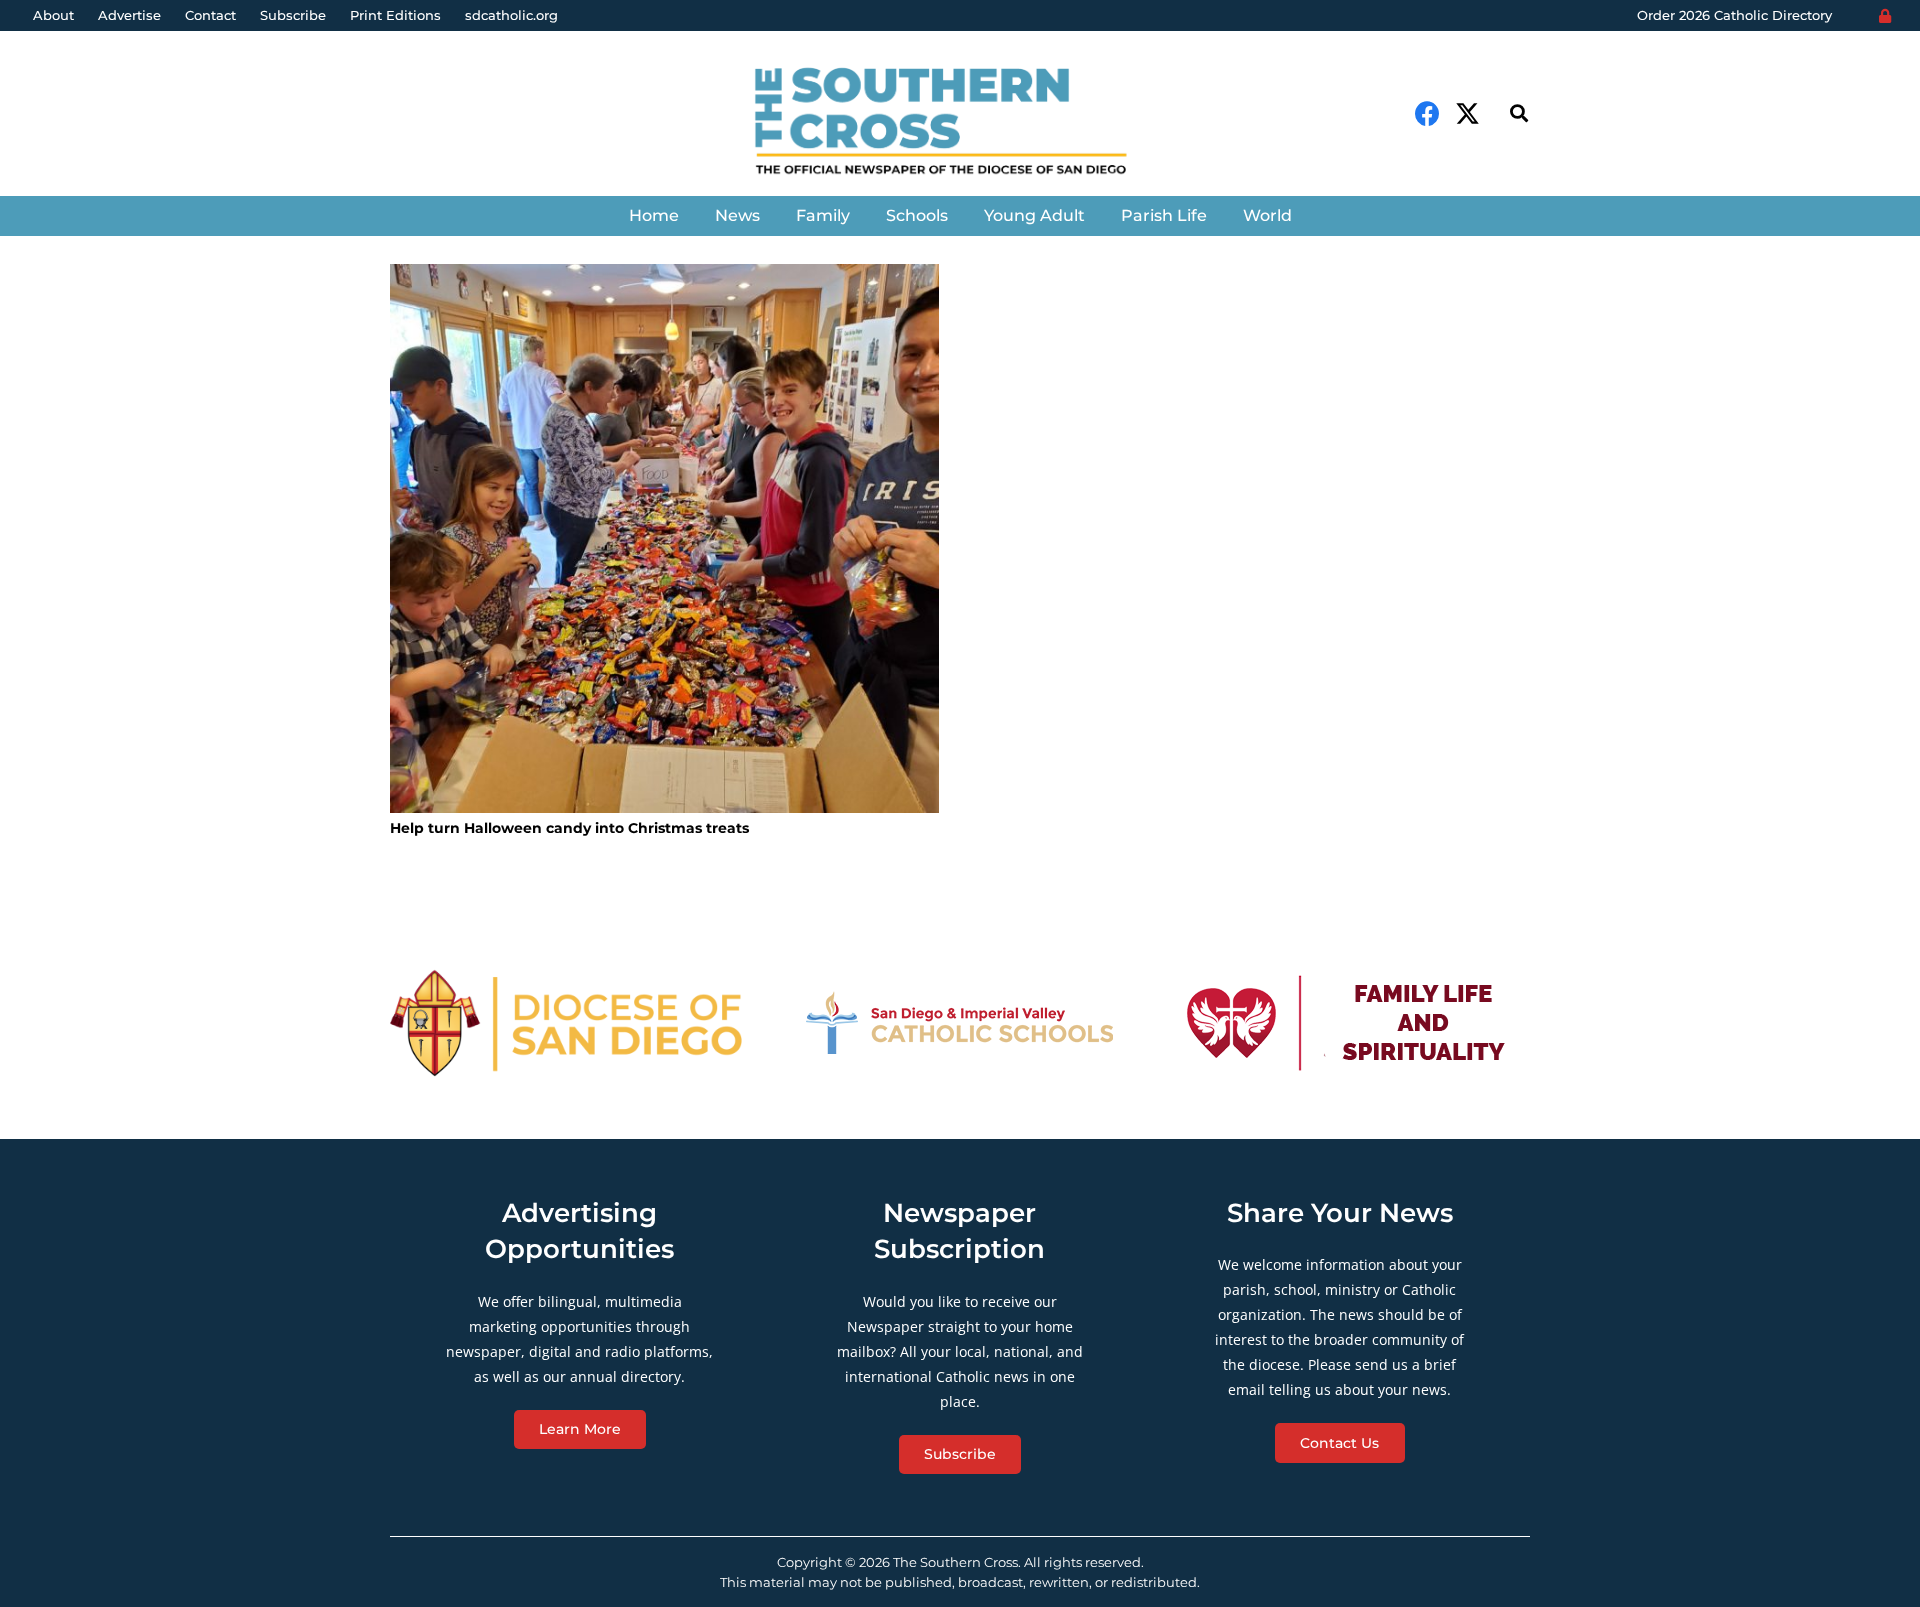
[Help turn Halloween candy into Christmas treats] (664, 538)
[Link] (959, 123)
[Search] (1519, 113)
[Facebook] (1427, 113)
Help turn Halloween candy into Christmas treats (569, 828)
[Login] (1885, 16)
